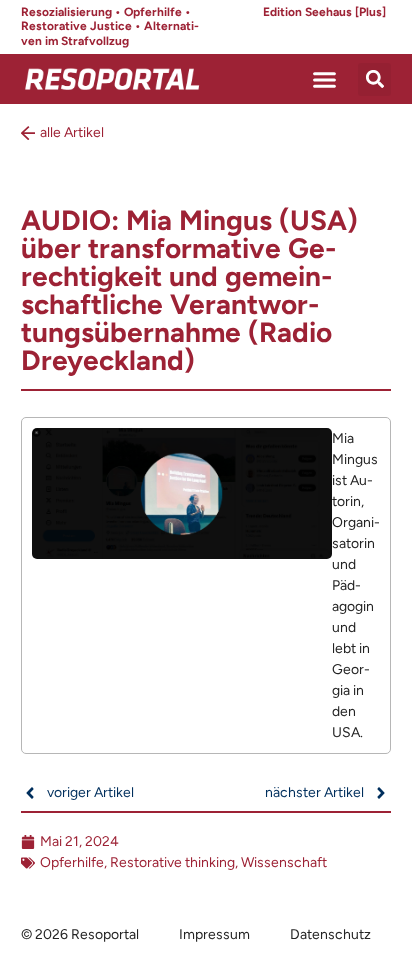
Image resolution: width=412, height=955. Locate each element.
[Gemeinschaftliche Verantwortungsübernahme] (206, 585)
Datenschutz (330, 934)
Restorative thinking (172, 862)
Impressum (214, 934)
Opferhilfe (72, 862)
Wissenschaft (284, 862)
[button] (325, 79)
